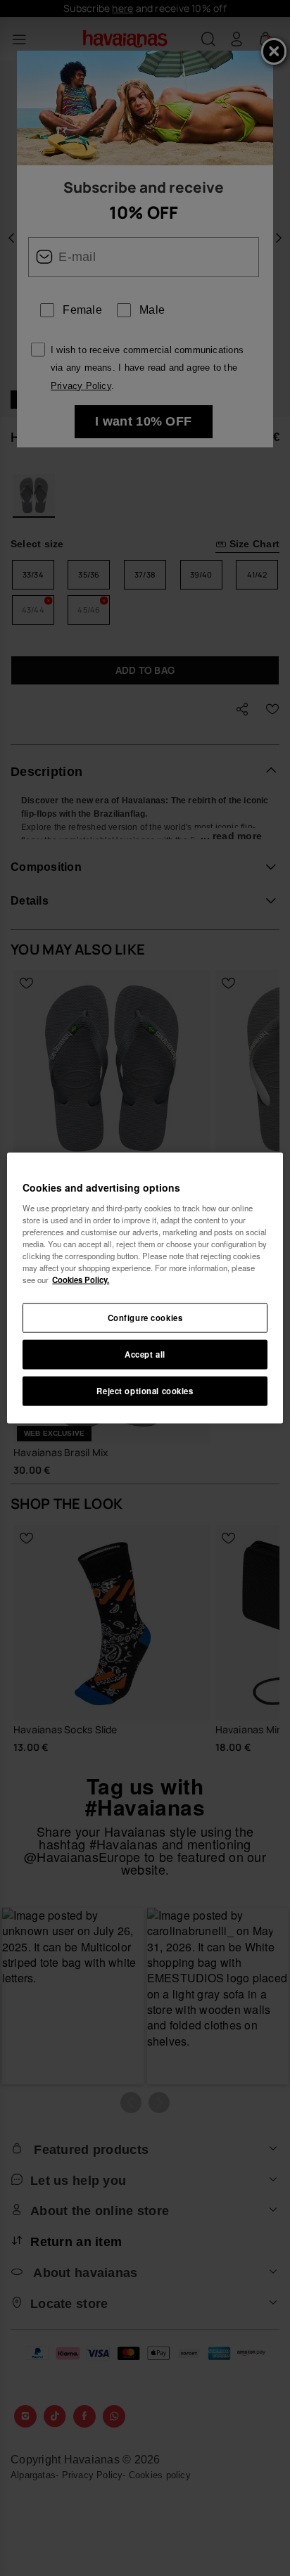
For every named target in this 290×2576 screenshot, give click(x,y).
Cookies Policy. (81, 1280)
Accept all (145, 1354)
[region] (145, 1288)
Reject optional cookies (145, 1390)
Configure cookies (145, 1318)
